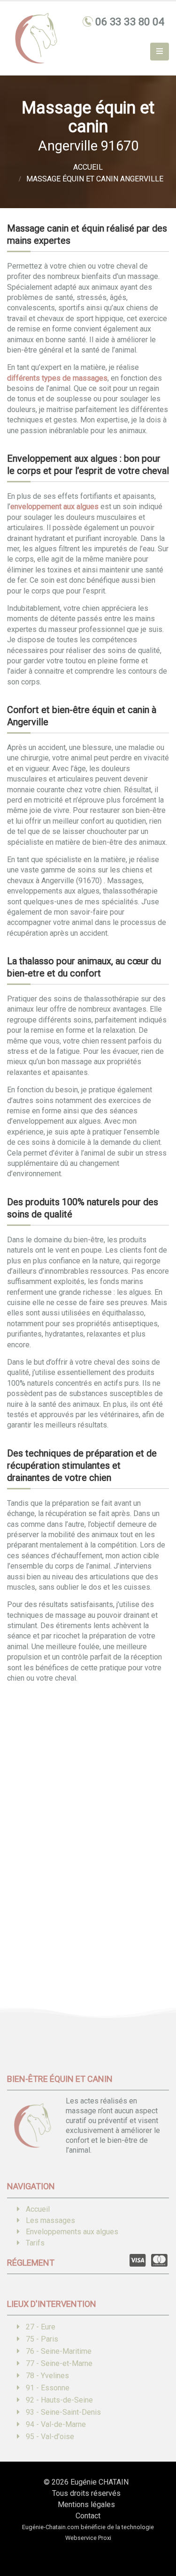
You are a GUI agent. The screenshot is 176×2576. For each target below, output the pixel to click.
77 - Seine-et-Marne (59, 2363)
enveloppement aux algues (54, 507)
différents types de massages (57, 378)
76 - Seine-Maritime (59, 2351)
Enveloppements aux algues (72, 2232)
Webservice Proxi (88, 2538)
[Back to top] (155, 2536)
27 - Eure (41, 2327)
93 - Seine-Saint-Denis (63, 2412)
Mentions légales (86, 2505)
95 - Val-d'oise (50, 2437)
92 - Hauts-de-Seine (59, 2400)
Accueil (38, 2209)
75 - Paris (42, 2339)
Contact (88, 2516)
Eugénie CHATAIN (99, 2482)
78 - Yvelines (47, 2376)
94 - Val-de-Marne (56, 2424)
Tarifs (35, 2243)
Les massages (50, 2220)
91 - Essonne (48, 2388)
